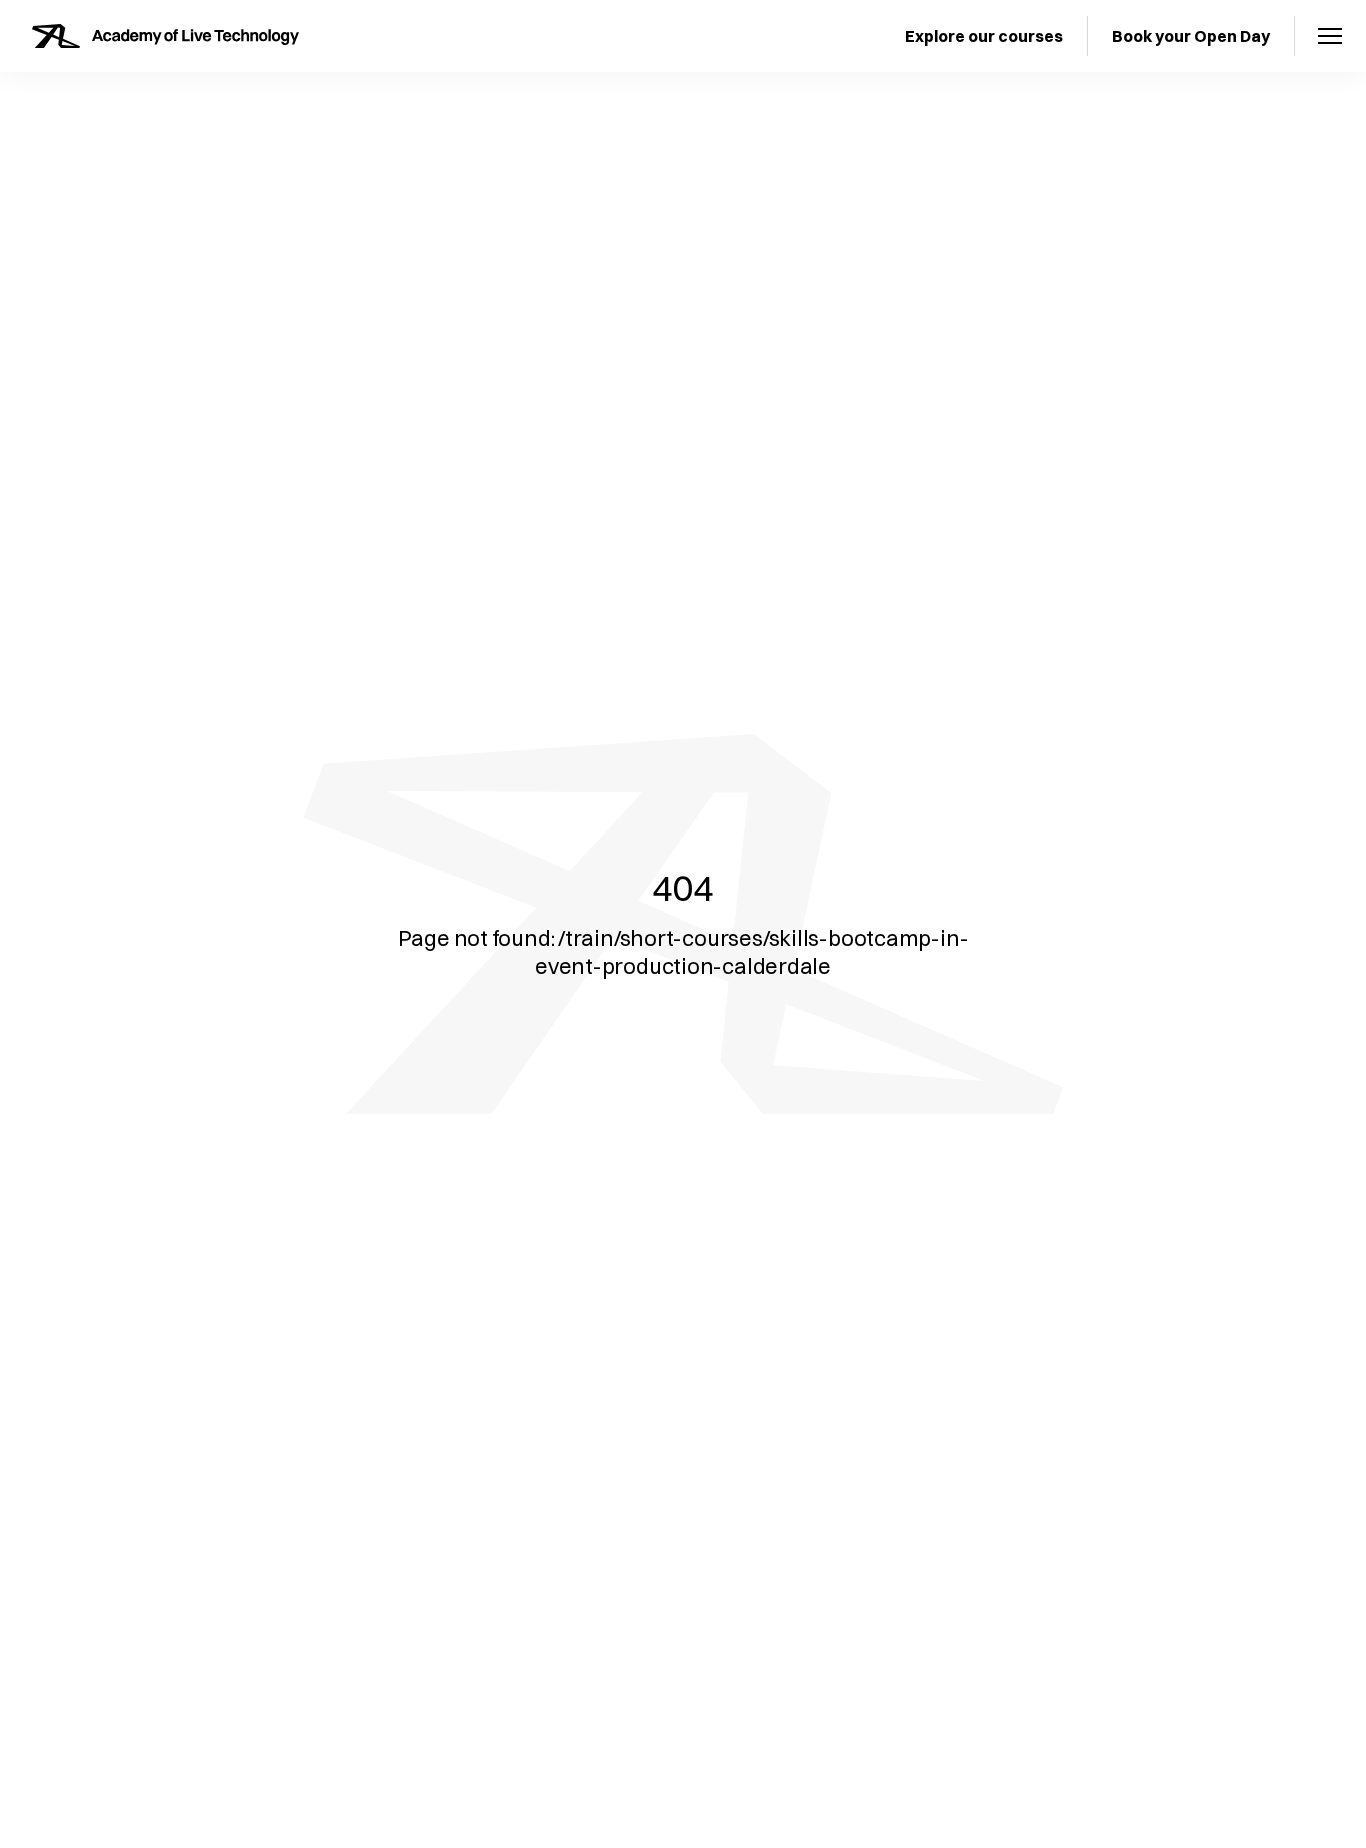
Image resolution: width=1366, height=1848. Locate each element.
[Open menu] (1330, 36)
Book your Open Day (1191, 36)
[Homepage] (165, 36)
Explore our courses (984, 36)
